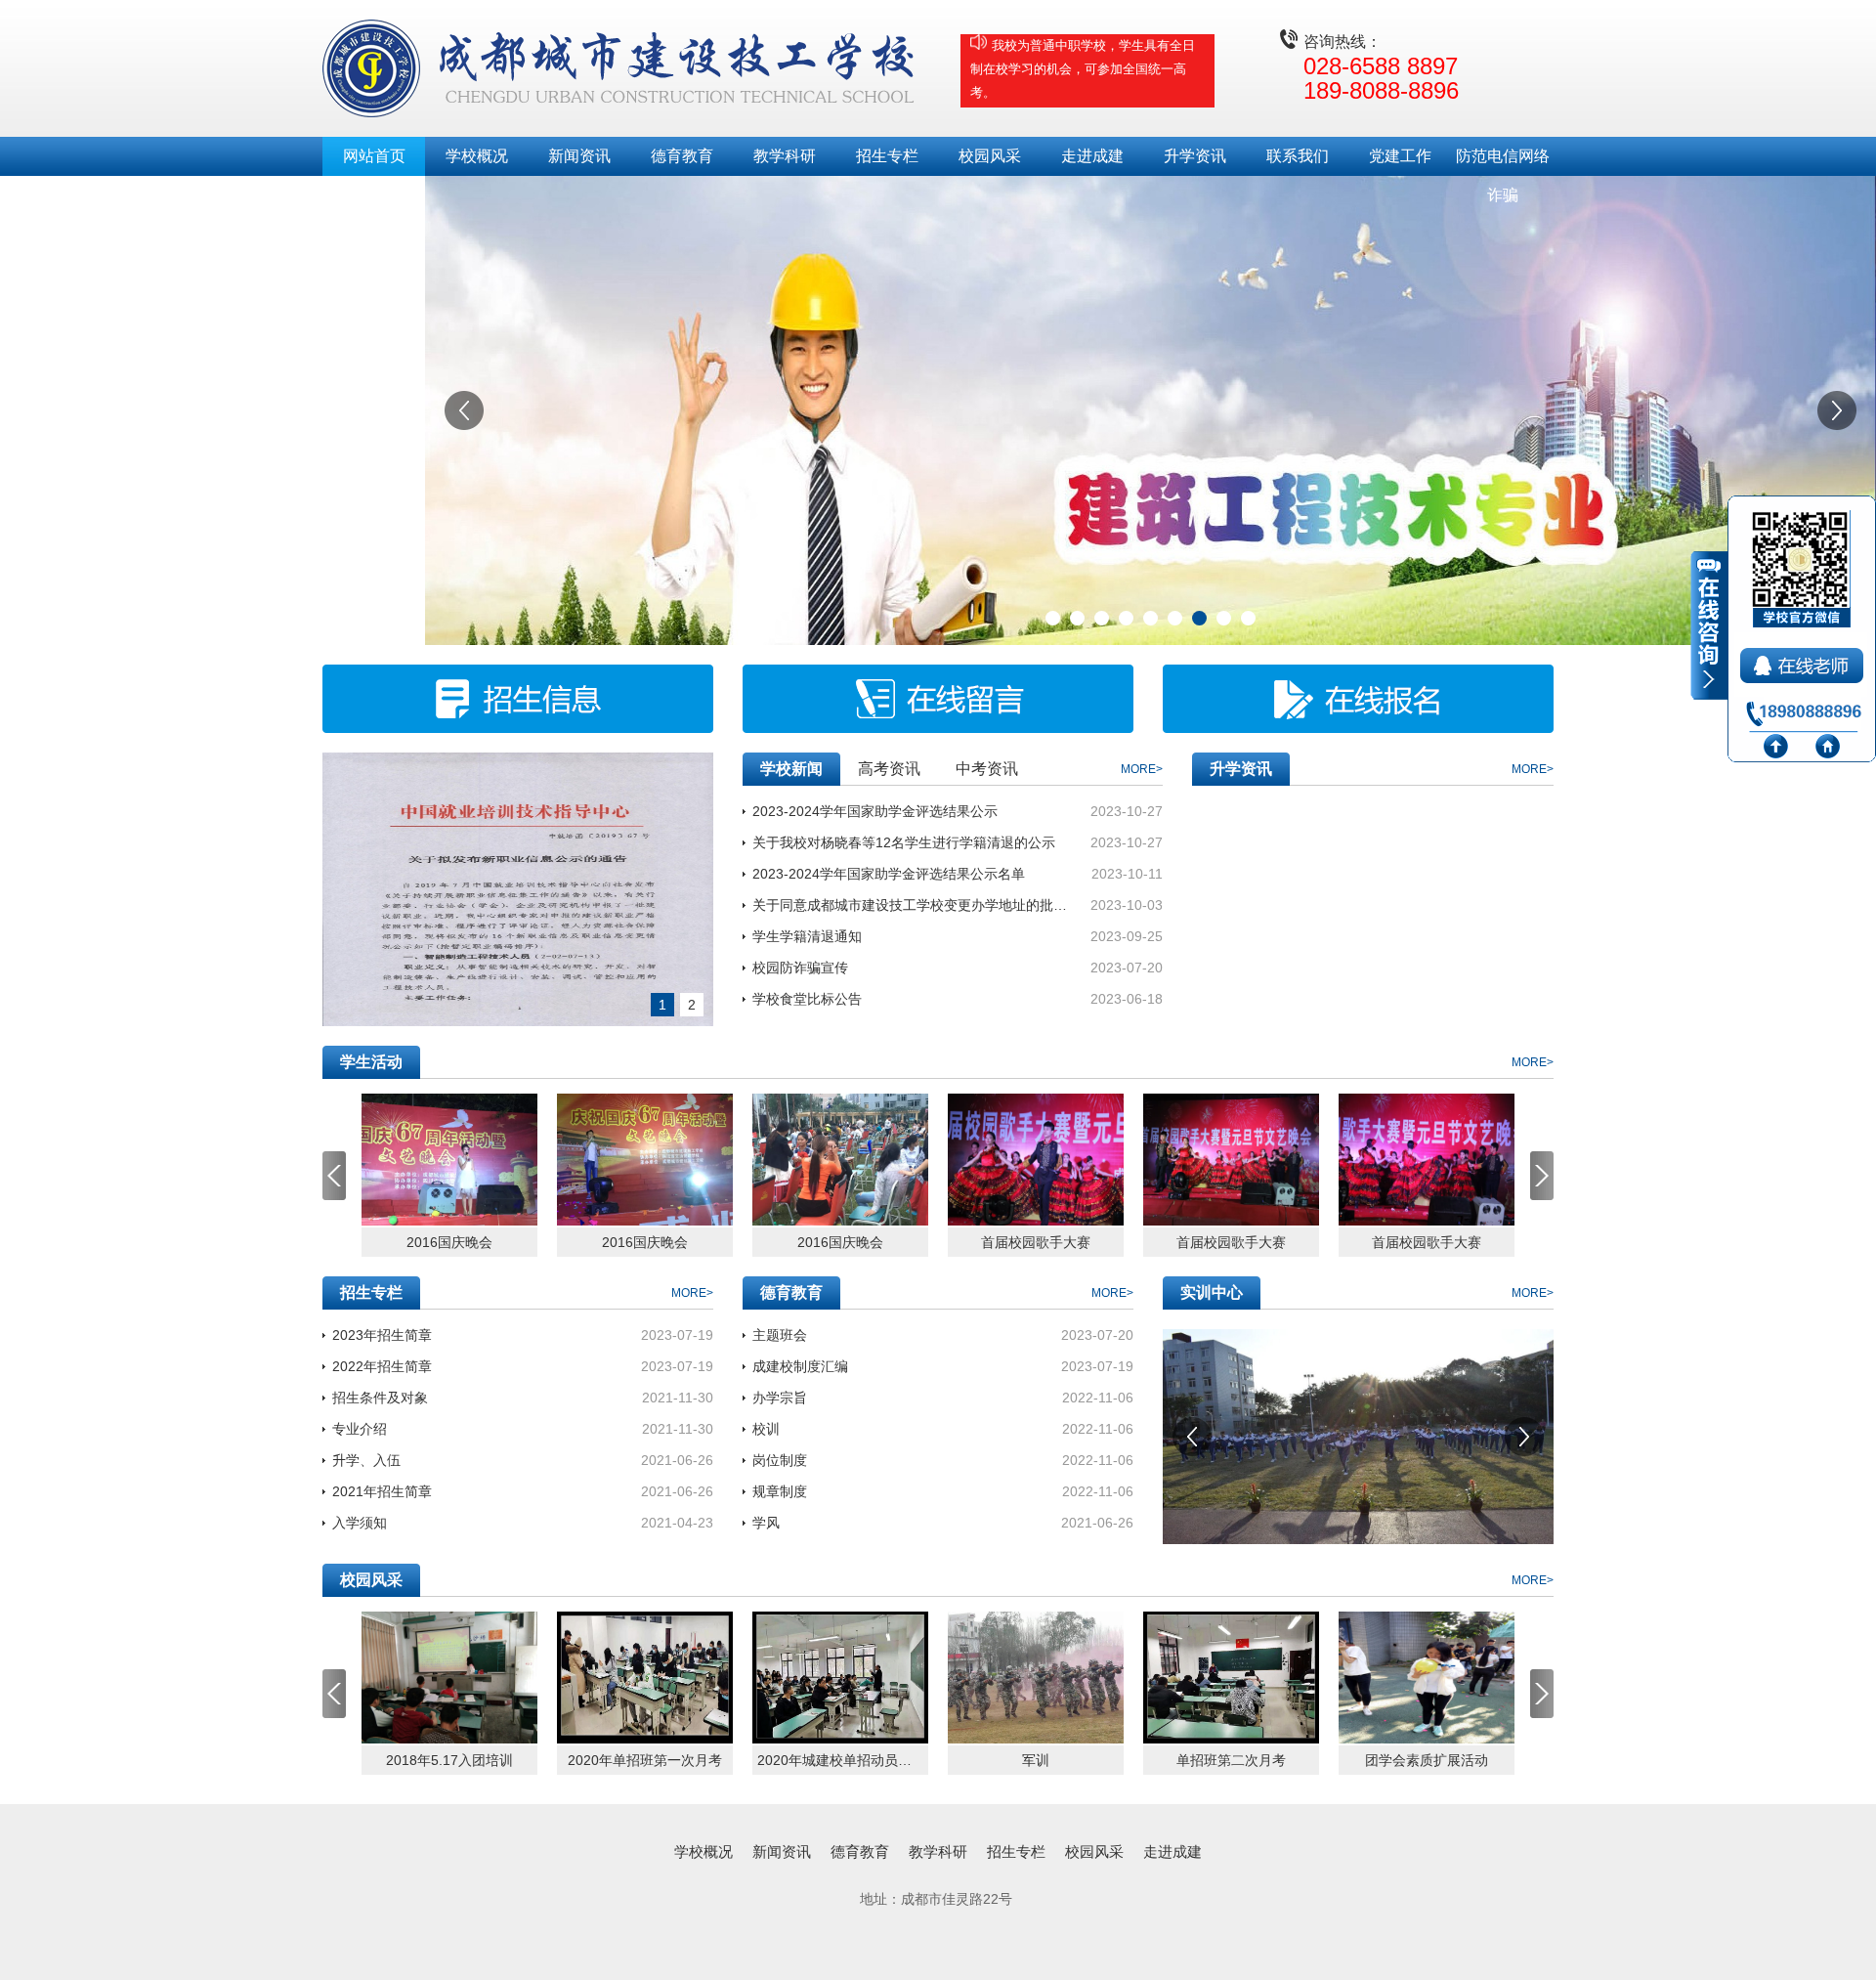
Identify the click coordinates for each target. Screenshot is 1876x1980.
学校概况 (477, 156)
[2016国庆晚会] (449, 1160)
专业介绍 (360, 1429)
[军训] (1036, 1678)
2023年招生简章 (382, 1335)
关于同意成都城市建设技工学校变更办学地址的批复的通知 (912, 905)
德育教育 (682, 156)
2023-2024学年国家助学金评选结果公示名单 (889, 874)
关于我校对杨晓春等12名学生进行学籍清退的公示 (904, 842)
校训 (766, 1429)
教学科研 (785, 156)
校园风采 (990, 156)
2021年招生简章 (382, 1491)
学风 (766, 1523)
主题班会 (780, 1335)
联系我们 (1298, 156)
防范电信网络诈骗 (1503, 162)
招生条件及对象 (380, 1398)
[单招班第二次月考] (1231, 1678)
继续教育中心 (374, 195)
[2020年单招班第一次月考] (645, 1678)
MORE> (1142, 769)
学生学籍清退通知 (807, 936)
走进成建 (1092, 156)
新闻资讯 (579, 156)
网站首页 (374, 156)
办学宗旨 (780, 1398)
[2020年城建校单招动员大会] (840, 1678)
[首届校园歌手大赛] (1036, 1160)
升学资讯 (1195, 156)
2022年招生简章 (382, 1366)
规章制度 (780, 1491)
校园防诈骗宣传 (800, 968)
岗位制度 (780, 1460)
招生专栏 (887, 156)
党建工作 (1400, 156)
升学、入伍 (366, 1460)
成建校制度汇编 (800, 1366)
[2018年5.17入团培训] (449, 1678)
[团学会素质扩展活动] (1427, 1678)
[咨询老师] (1803, 662)
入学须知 (360, 1523)
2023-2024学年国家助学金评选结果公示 (875, 811)
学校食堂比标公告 (807, 999)
